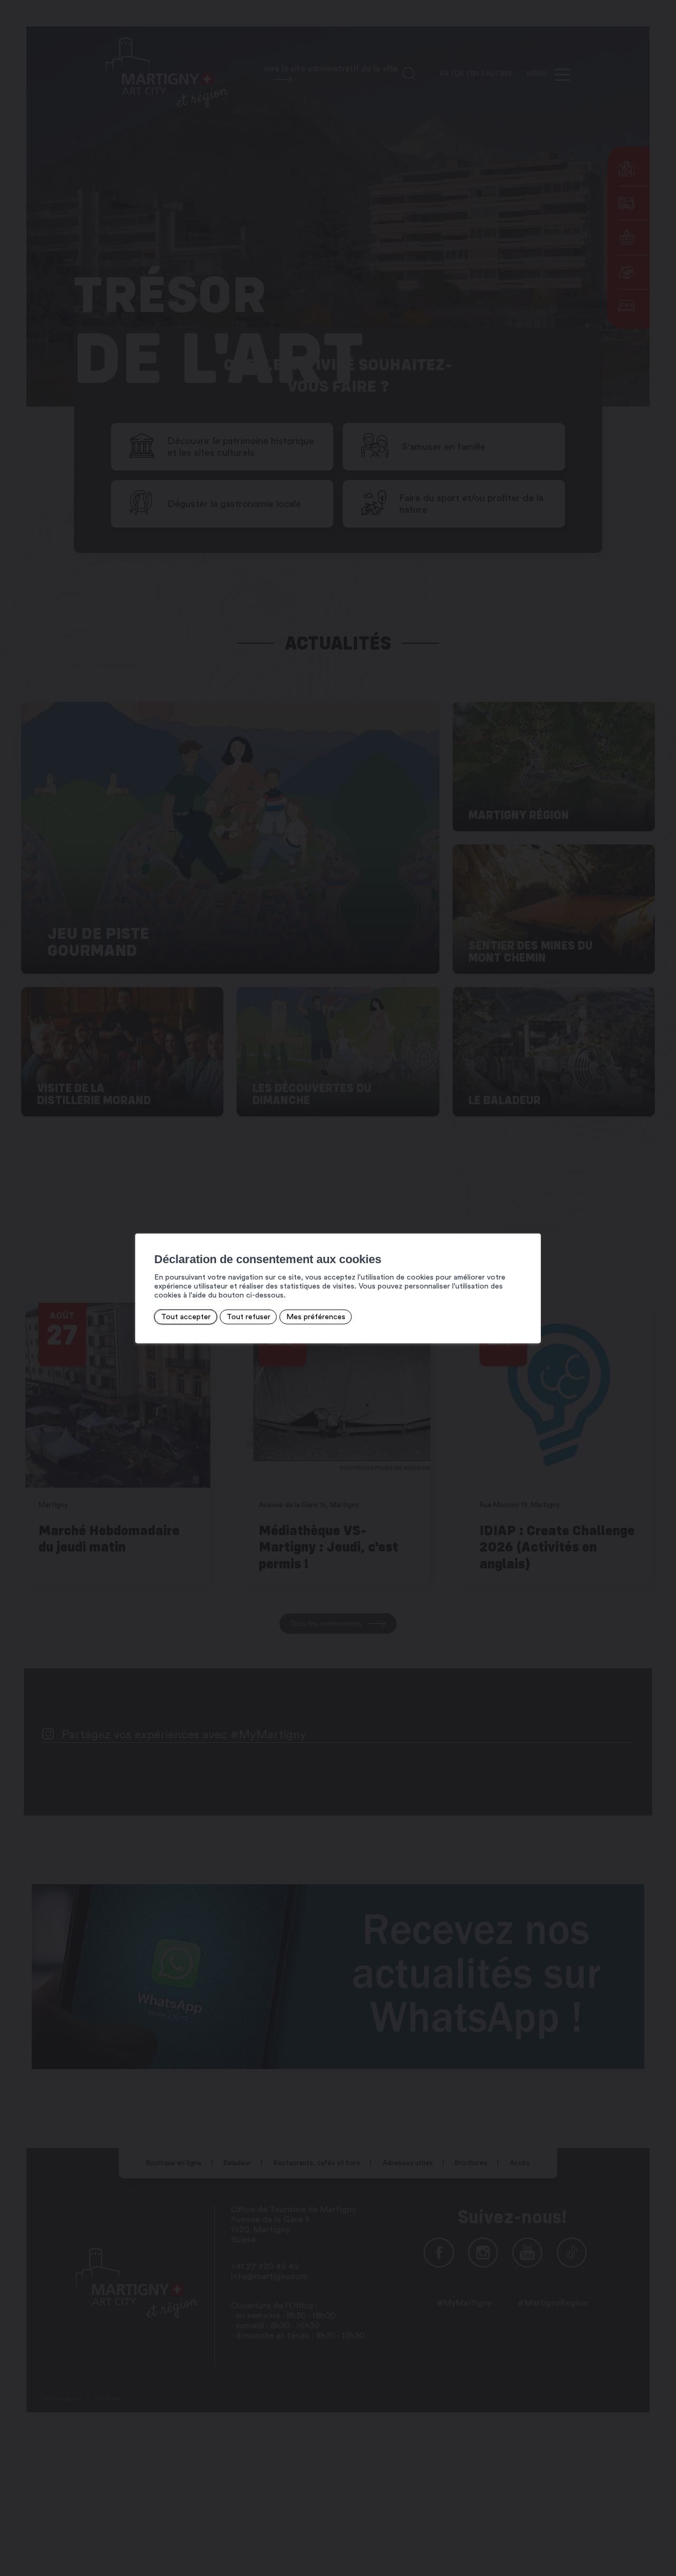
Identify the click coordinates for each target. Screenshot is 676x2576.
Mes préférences (316, 1316)
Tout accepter (186, 1316)
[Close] (531, 1222)
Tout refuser (248, 1316)
